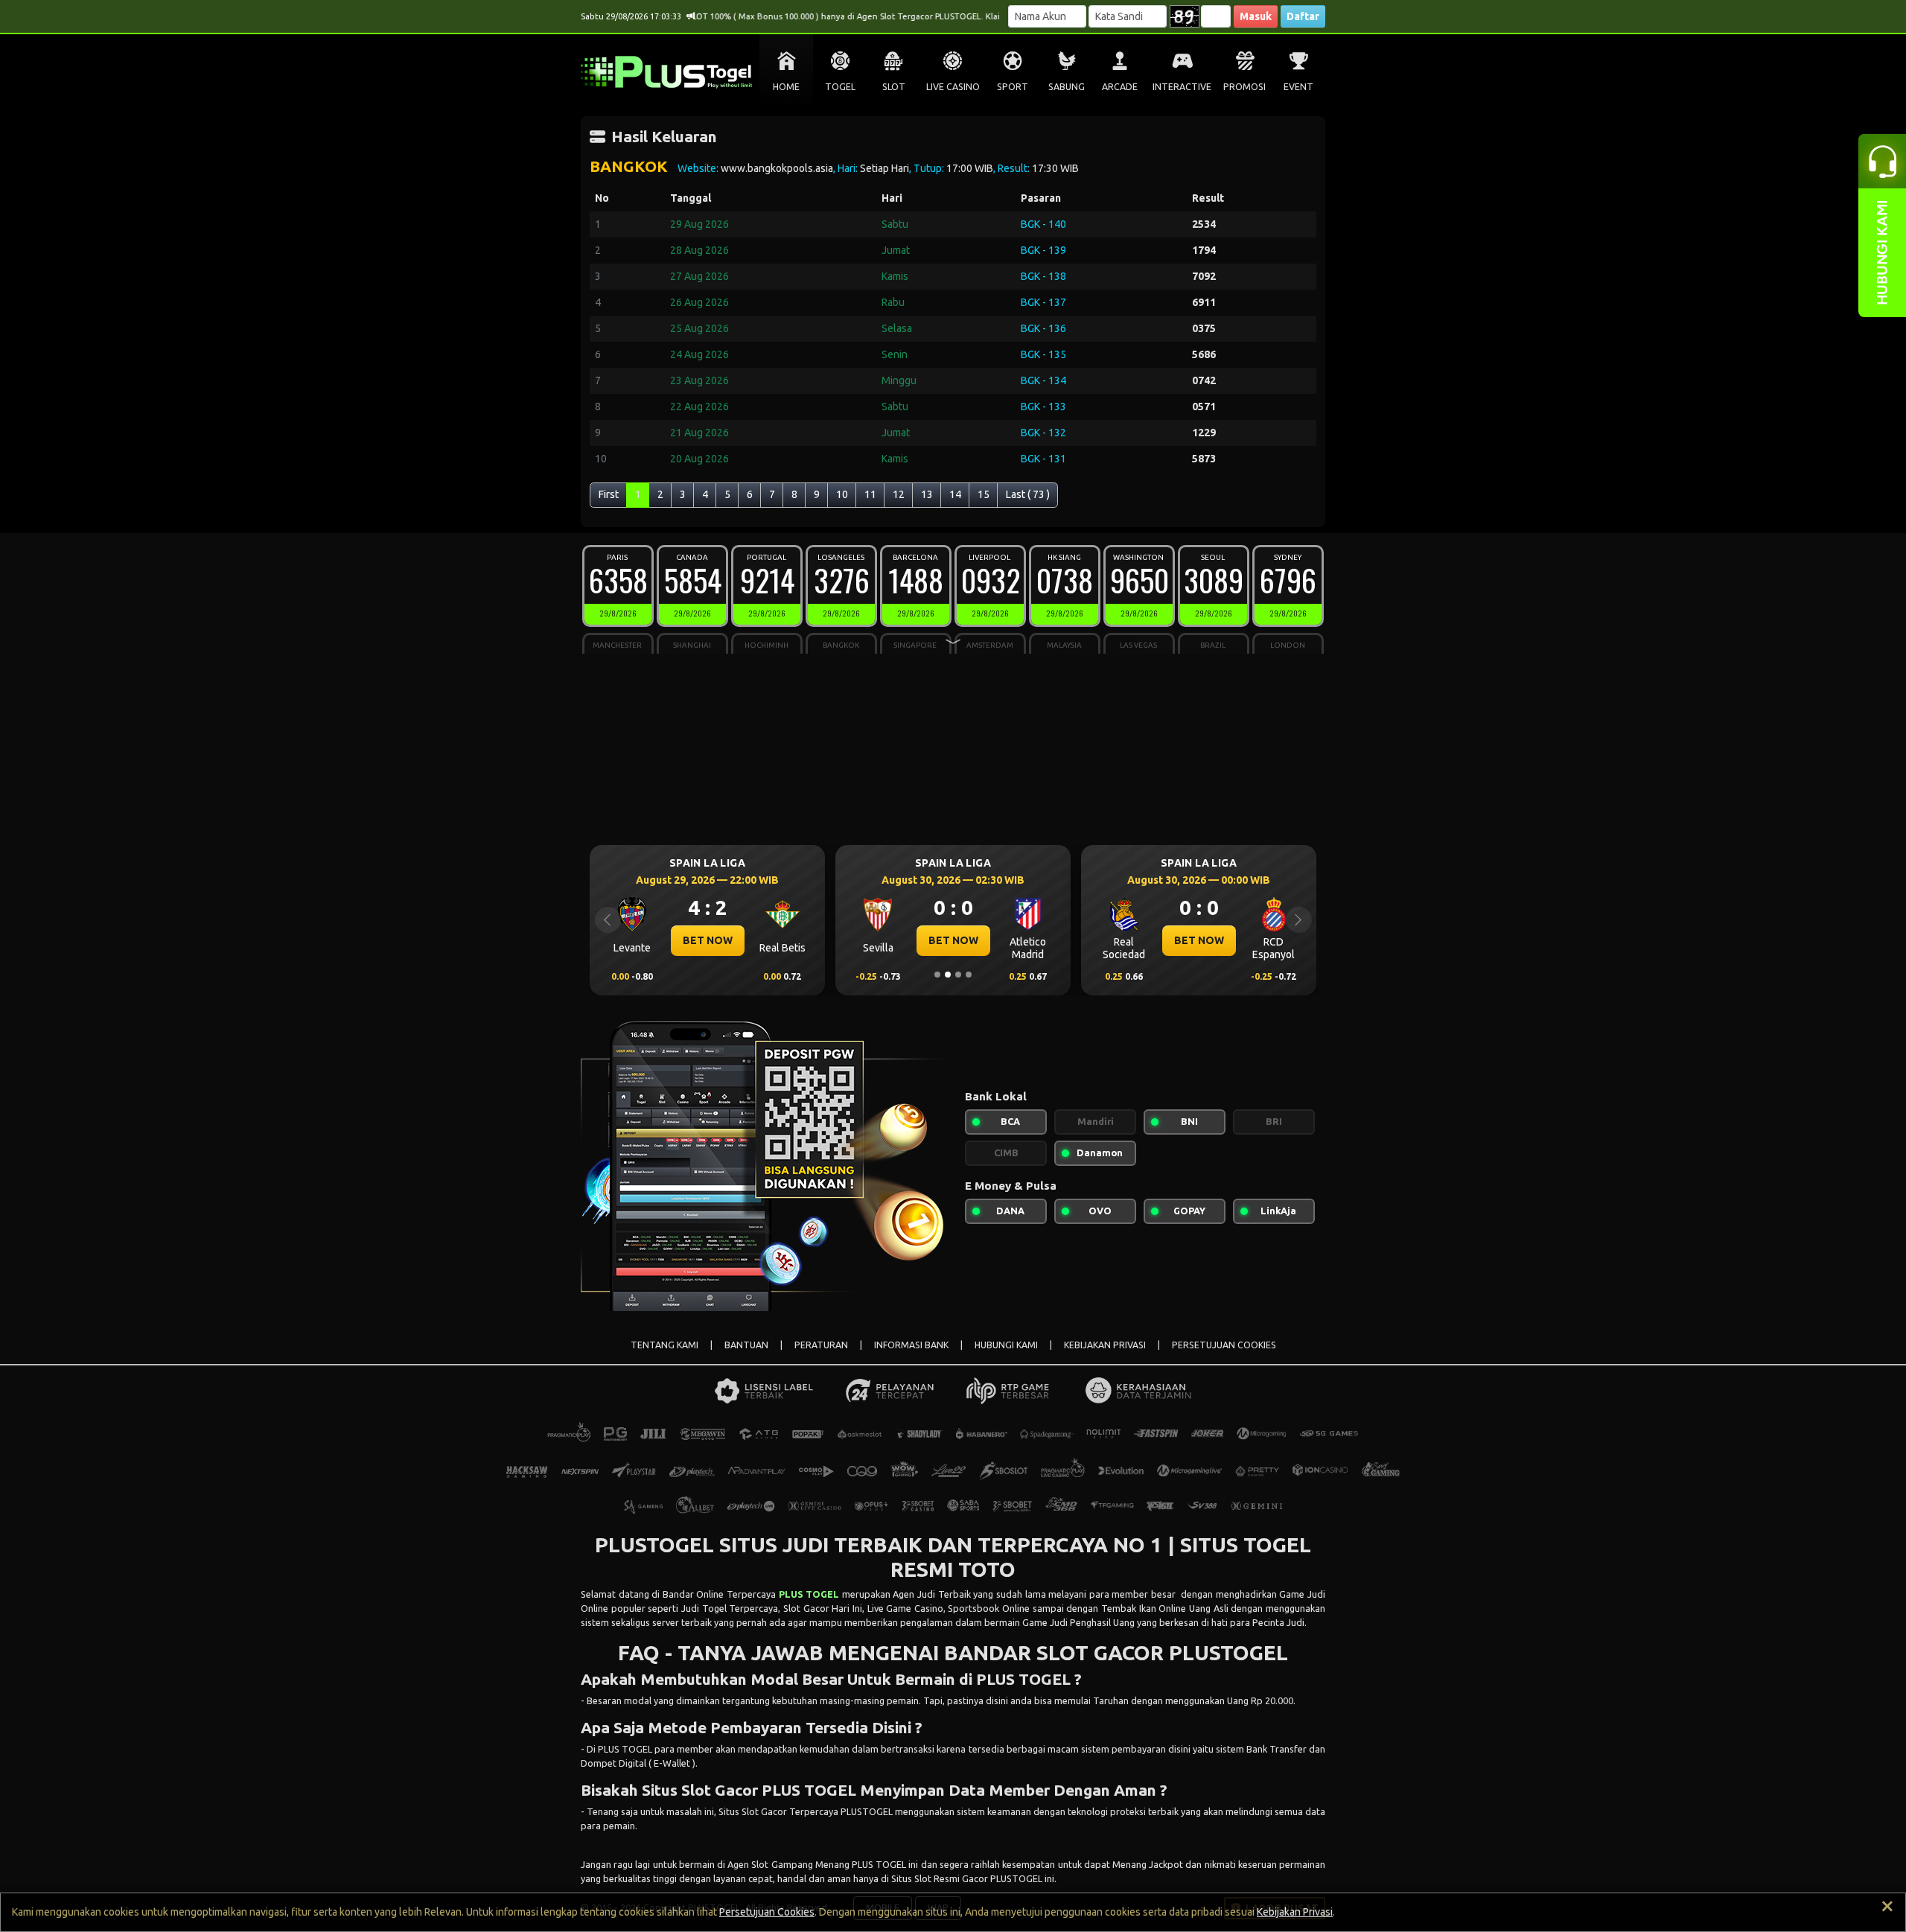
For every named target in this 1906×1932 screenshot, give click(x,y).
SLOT (894, 87)
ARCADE (1120, 87)
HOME (786, 87)
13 (927, 494)
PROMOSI (1244, 87)
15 (984, 494)
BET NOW (670, 940)
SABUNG (1067, 87)
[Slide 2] (948, 975)
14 (955, 494)
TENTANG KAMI (664, 1345)
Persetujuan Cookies (767, 1912)
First (609, 494)
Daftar (1303, 16)
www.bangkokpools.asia (777, 168)
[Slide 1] (937, 975)
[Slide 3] (958, 975)
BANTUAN (746, 1345)
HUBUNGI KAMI (1006, 1345)
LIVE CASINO (953, 87)
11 (870, 494)
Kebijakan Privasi (1295, 1912)
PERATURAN (821, 1345)
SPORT (1013, 87)
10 (842, 494)
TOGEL (840, 87)
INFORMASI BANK (911, 1345)
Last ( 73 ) (1028, 494)
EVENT (1298, 87)
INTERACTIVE (1182, 87)
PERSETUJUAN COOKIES (1224, 1345)
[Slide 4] (969, 975)
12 (899, 494)
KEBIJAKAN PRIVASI (1105, 1345)
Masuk (1256, 16)
